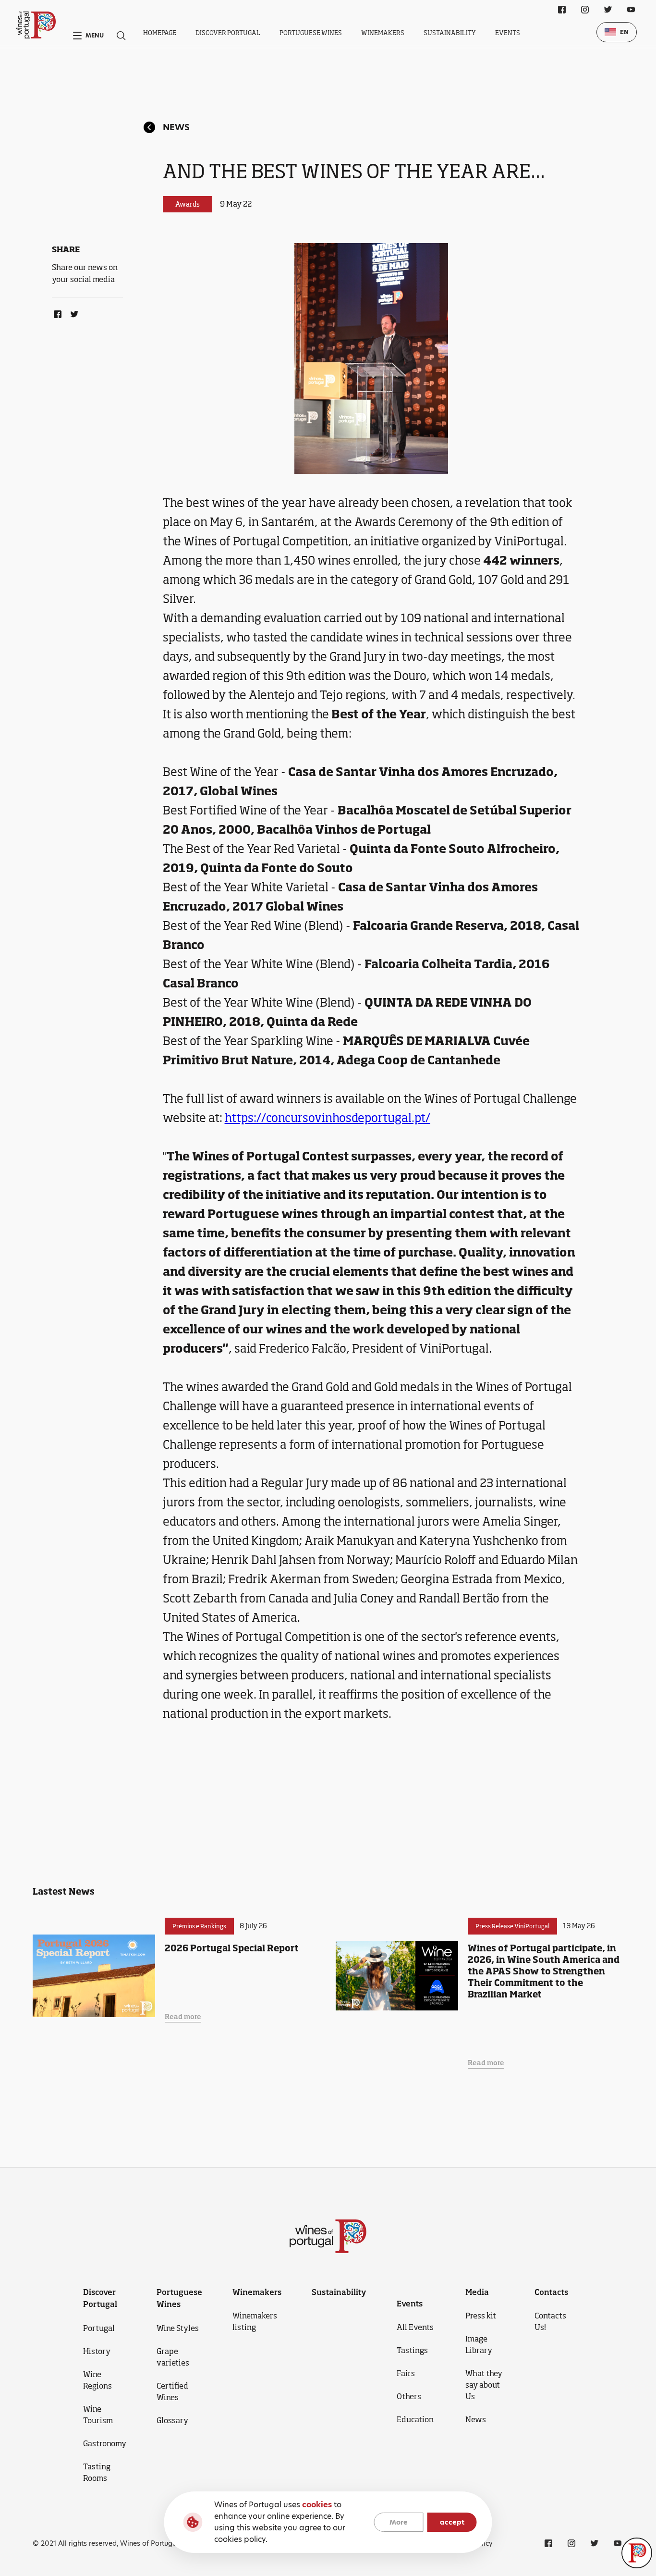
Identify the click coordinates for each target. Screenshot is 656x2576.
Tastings (412, 2350)
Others (409, 2396)
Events (508, 33)
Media (477, 2292)
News (176, 127)
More (399, 2522)
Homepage (160, 33)
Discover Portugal (228, 33)
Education (415, 2419)
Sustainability (450, 33)
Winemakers (383, 33)
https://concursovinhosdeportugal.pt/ (328, 1118)
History (97, 2351)
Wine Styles (178, 2328)
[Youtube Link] (631, 10)
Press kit (481, 2316)
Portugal (99, 2328)
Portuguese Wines (311, 33)
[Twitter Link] (73, 312)
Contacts (551, 2292)
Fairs (406, 2373)
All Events (415, 2327)
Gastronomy (105, 2443)
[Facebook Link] (56, 312)
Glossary (172, 2420)
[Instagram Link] (585, 10)
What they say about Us (484, 2385)
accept (452, 2522)
